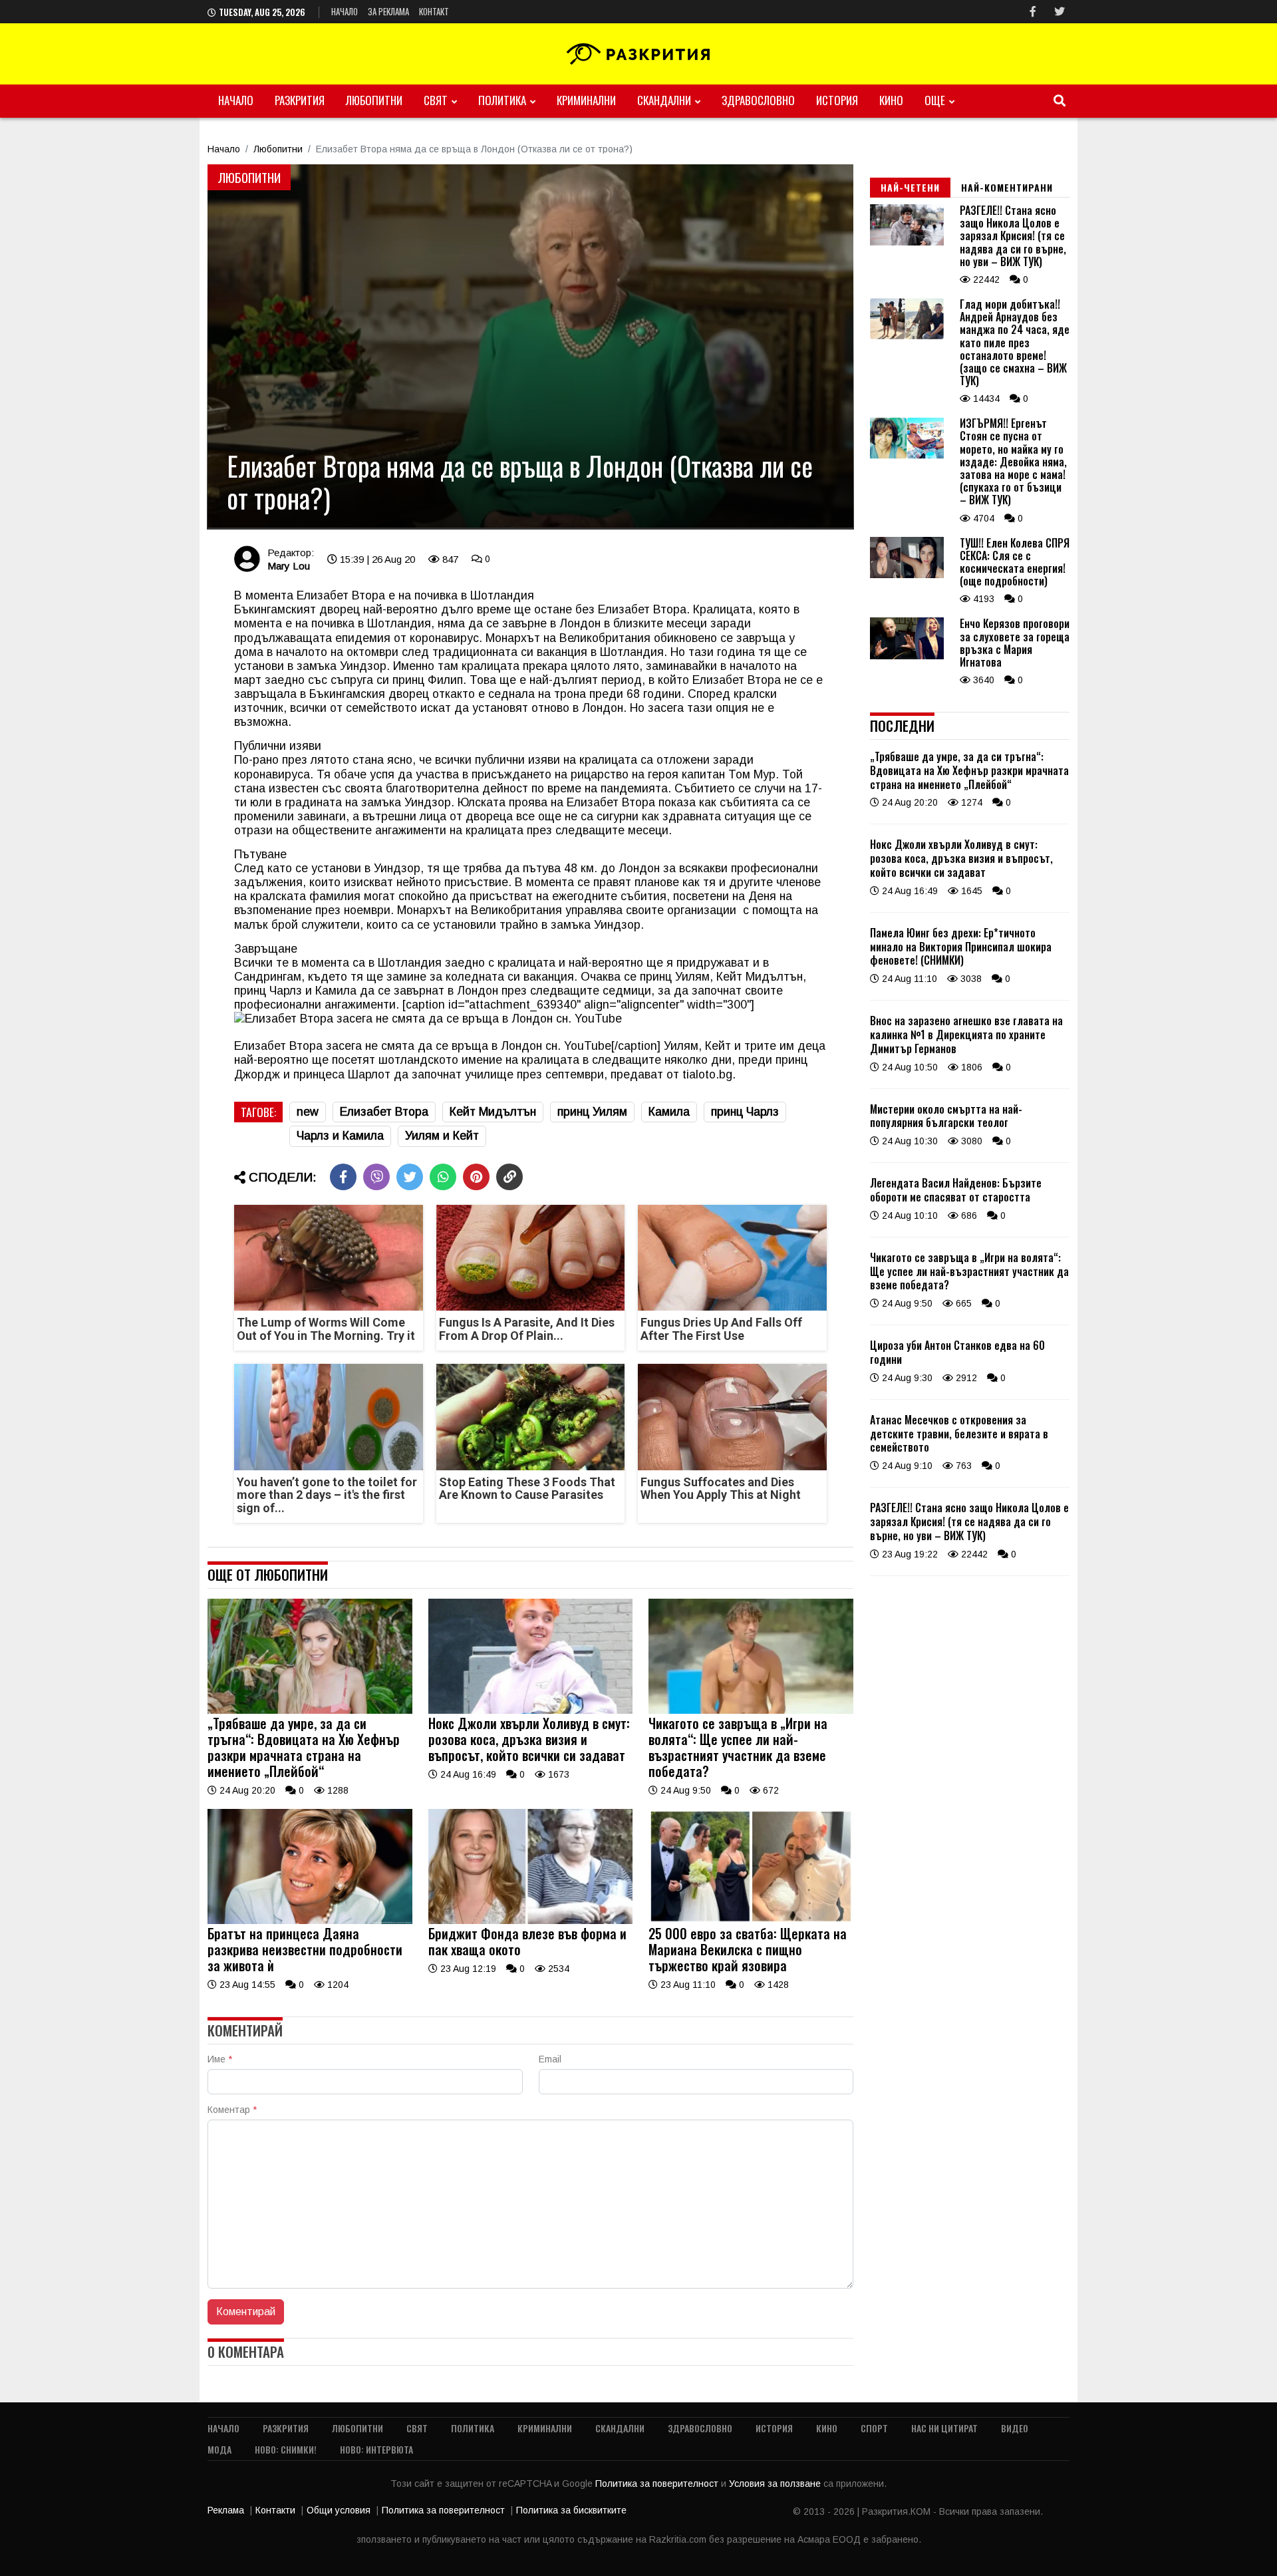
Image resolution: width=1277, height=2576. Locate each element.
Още (935, 100)
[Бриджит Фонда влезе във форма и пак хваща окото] (531, 1921)
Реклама (226, 2510)
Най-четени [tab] (910, 187)
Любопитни (374, 100)
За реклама (388, 11)
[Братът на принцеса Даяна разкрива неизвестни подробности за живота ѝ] (310, 1921)
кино (891, 100)
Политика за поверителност (658, 2484)
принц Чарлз (745, 1112)
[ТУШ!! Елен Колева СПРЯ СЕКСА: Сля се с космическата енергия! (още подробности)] (907, 575)
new (308, 1112)
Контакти (275, 2510)
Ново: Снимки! (286, 2449)
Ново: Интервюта (376, 2449)
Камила (669, 1112)
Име (220, 2059)
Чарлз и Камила (340, 1136)
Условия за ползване (776, 2484)
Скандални (664, 100)
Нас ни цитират (944, 2428)
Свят (436, 100)
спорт (874, 2428)
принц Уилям (592, 1112)
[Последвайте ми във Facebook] (1033, 12)
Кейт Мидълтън (493, 1112)
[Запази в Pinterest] (476, 1177)
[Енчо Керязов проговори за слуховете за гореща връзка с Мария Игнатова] (907, 656)
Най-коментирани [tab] (1007, 187)
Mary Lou (289, 566)
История (837, 100)
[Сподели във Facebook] (343, 1177)
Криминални (586, 100)
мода (219, 2449)
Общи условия (339, 2510)
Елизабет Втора (384, 1112)
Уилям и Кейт (442, 1136)
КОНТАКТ (434, 11)
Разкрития (300, 100)
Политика (502, 100)
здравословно (758, 100)
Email (550, 2059)
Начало (345, 11)
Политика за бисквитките (571, 2510)
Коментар (232, 2110)
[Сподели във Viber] (376, 1177)
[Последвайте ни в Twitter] (1060, 12)
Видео (1015, 2428)
